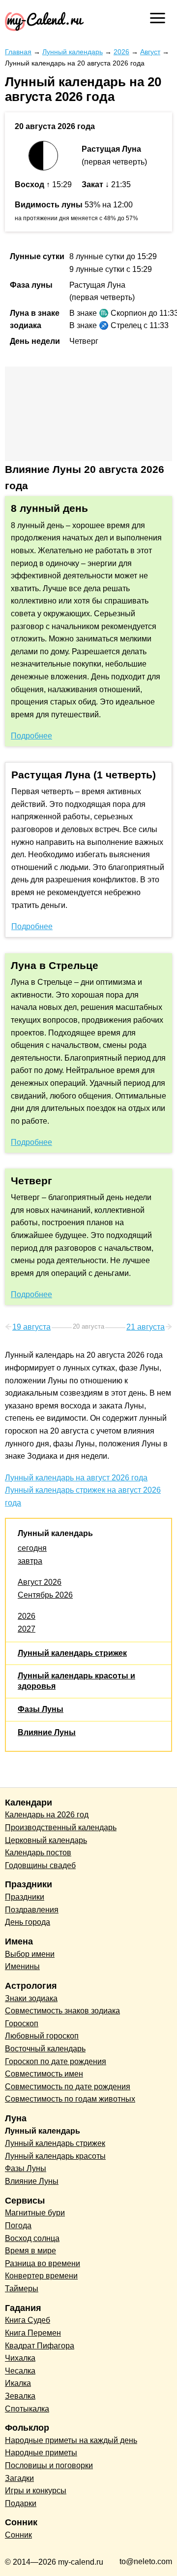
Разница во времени (43, 2263)
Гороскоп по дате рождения (56, 2061)
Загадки (19, 2478)
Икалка (18, 2383)
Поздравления (32, 1910)
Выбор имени (30, 1954)
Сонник (18, 2535)
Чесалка (20, 2371)
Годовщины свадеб (40, 1865)
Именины (22, 1966)
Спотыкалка (27, 2409)
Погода (18, 2225)
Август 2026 (40, 1582)
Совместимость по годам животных (70, 2099)
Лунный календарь (55, 1533)
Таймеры (22, 2289)
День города (28, 1922)
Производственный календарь (61, 1827)
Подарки (21, 2503)
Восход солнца (32, 2238)
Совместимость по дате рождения (68, 2087)
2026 (27, 1616)
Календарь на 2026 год (47, 1815)
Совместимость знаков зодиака (62, 2011)
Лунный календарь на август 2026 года (76, 1478)
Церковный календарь (46, 1840)
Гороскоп (22, 2024)
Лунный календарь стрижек (72, 1653)
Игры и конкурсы (36, 2491)
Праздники (25, 1897)
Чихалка (20, 2358)
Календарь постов (38, 1853)
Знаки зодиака (31, 1998)
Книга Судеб (28, 2320)
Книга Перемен (33, 2333)
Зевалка (20, 2396)
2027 (27, 1629)
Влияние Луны (47, 1732)
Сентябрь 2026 (45, 1595)
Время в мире (30, 2251)
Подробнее (31, 736)
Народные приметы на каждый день (71, 2440)
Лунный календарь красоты (55, 2156)
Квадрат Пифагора (40, 2346)
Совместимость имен (44, 2074)
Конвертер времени (41, 2276)
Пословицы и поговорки (49, 2465)
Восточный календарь (45, 2049)
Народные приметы (41, 2453)
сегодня (32, 1548)
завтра (30, 1561)
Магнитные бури (35, 2213)
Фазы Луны (41, 1709)
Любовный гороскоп (42, 2036)
